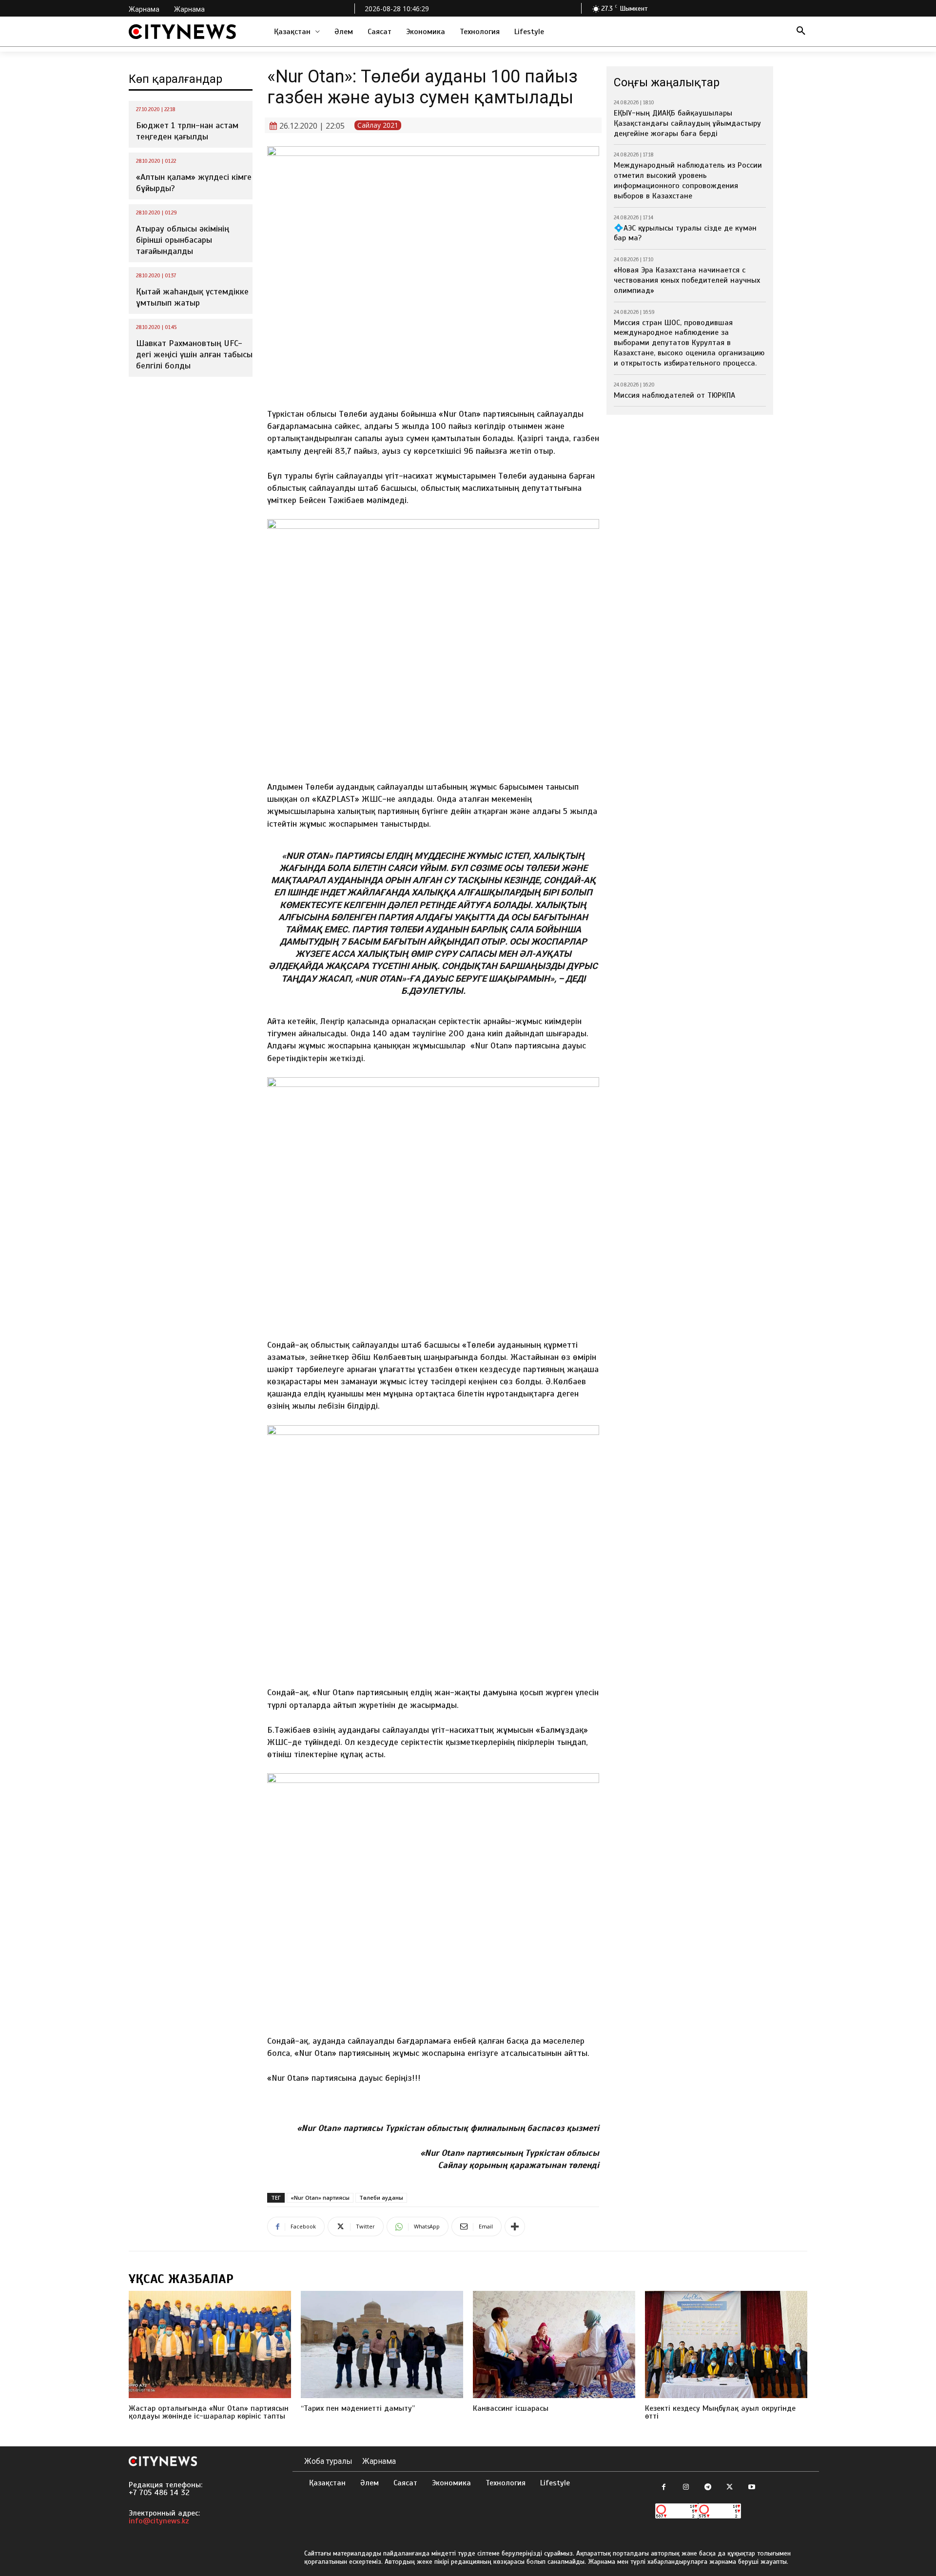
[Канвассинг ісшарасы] (554, 2344)
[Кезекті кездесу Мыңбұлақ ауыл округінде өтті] (726, 2344)
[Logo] (182, 32)
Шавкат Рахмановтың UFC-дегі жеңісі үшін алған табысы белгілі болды (194, 355)
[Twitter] (730, 2488)
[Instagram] (686, 2488)
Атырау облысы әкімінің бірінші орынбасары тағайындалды (183, 240)
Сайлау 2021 (378, 125)
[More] (515, 2227)
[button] (801, 32)
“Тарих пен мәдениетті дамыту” (358, 2408)
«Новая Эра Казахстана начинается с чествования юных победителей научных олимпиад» (687, 280)
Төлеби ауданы (381, 2198)
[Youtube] (751, 2488)
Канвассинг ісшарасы (511, 2408)
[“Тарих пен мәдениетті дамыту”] (382, 2344)
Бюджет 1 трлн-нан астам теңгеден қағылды (187, 131)
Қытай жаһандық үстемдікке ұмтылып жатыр (192, 297)
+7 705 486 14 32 (159, 2493)
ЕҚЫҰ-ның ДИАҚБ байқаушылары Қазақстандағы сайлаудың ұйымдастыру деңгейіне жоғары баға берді (687, 123)
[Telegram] (708, 2488)
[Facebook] (664, 2488)
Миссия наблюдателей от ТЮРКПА (674, 395)
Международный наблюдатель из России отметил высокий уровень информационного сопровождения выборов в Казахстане (688, 180)
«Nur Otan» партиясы (320, 2198)
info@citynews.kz (159, 2521)
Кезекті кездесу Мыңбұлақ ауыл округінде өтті (720, 2412)
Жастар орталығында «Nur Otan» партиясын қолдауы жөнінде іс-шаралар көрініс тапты (209, 2412)
